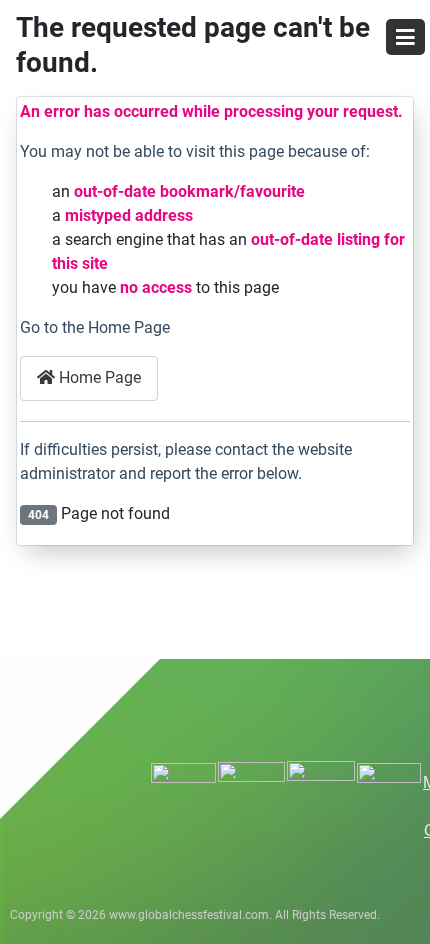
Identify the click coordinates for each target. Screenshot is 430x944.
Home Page (98, 377)
